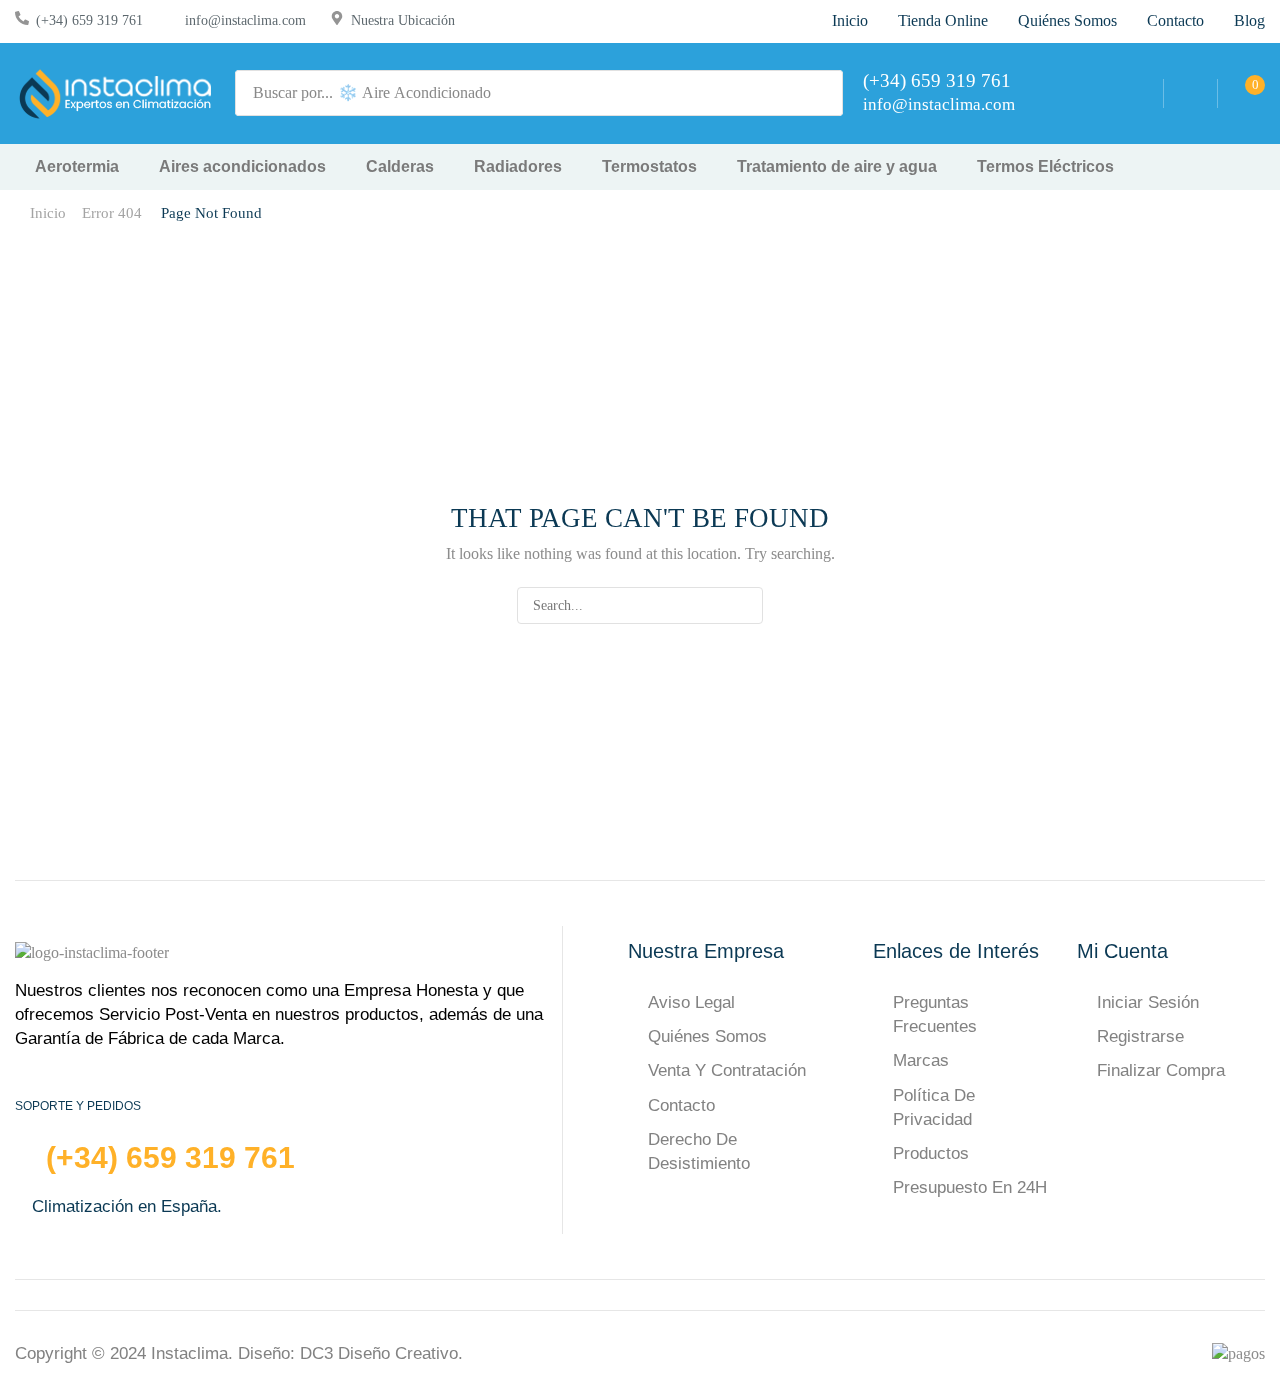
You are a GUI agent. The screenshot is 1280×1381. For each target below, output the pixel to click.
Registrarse (1140, 1036)
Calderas (400, 166)
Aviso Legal (691, 1002)
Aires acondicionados (242, 166)
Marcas (921, 1060)
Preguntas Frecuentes (935, 1014)
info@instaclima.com (245, 20)
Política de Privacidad (934, 1107)
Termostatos (649, 166)
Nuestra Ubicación (403, 20)
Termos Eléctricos (1045, 166)
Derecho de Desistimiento (699, 1151)
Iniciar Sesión (1148, 1002)
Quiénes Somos (707, 1036)
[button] (1190, 93)
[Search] (822, 93)
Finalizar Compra (1161, 1070)
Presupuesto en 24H (970, 1187)
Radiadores (518, 166)
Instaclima (189, 1353)
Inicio (48, 213)
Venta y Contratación (727, 1070)
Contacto (681, 1105)
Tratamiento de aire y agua (837, 166)
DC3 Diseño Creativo (379, 1353)
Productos (931, 1153)
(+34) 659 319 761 (89, 20)
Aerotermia (77, 166)
